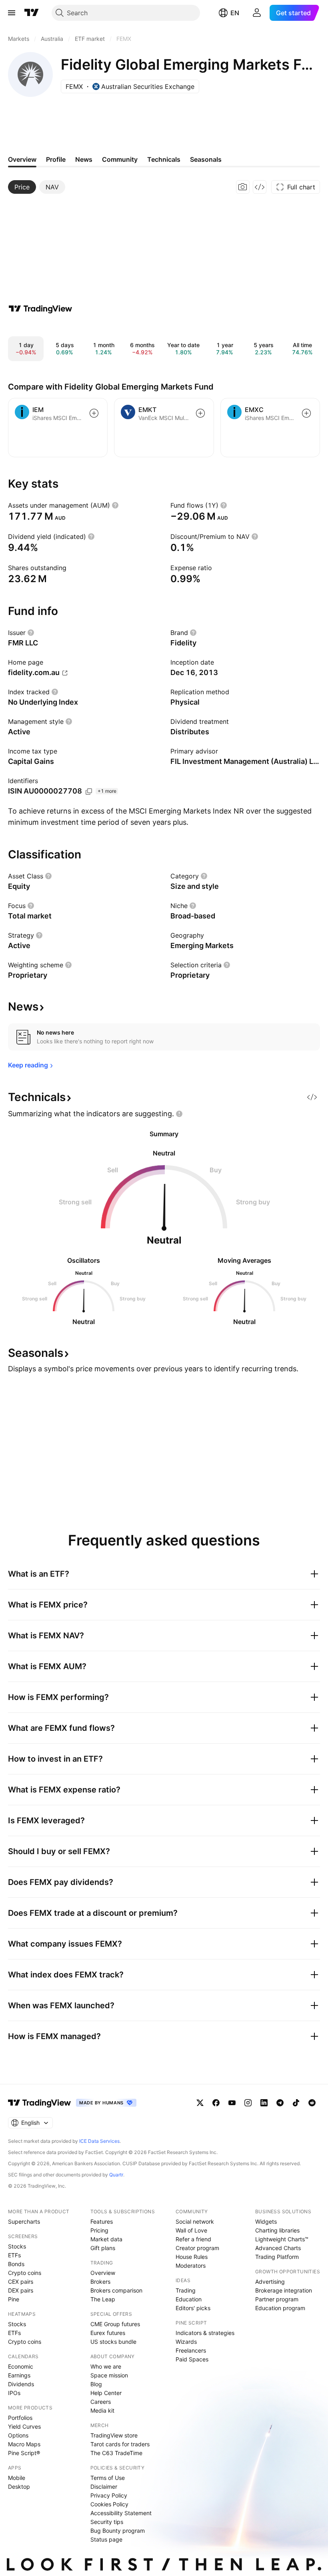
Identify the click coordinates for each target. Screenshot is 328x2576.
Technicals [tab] (164, 159)
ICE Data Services (99, 2141)
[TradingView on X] (200, 2103)
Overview (103, 2273)
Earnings (19, 2375)
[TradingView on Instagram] (248, 2103)
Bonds (16, 2264)
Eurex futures (108, 2333)
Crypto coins (25, 2273)
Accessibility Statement (121, 2513)
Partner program (277, 2299)
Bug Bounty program (118, 2531)
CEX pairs (21, 2282)
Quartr (116, 2175)
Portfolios (20, 2418)
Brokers (100, 2282)
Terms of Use (108, 2478)
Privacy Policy (109, 2495)
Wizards (186, 2342)
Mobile (17, 2478)
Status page (106, 2539)
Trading (186, 2290)
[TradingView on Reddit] (312, 2103)
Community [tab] (120, 159)
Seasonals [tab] (206, 159)
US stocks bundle (113, 2342)
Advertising (270, 2282)
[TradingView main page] (32, 13)
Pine (14, 2299)
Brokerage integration (284, 2290)
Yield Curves (24, 2426)
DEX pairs (21, 2290)
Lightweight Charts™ (282, 2239)
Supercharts (24, 2221)
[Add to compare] (94, 413)
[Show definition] (115, 505)
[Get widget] (260, 187)
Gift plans (103, 2248)
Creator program (197, 2248)
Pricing (99, 2230)
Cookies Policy (109, 2504)
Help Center (106, 2393)
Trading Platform (277, 2257)
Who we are (106, 2366)
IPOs (14, 2393)
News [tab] (84, 159)
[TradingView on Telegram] (280, 2103)
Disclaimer (104, 2487)
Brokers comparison (116, 2290)
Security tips (107, 2522)
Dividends (21, 2384)
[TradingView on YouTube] (232, 2103)
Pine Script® (24, 2453)
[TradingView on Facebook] (216, 2103)
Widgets (266, 2221)
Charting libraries (277, 2230)
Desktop (19, 2487)
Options (18, 2435)
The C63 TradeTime (116, 2453)
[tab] (22, 187)
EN (235, 13)
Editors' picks (193, 2308)
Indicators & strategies (205, 2333)
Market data (106, 2239)
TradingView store (114, 2435)
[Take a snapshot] (243, 187)
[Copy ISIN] (89, 792)
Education (189, 2299)
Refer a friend (193, 2239)
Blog (96, 2384)
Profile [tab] (56, 159)
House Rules (192, 2257)
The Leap (103, 2299)
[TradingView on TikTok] (296, 2103)
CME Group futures (115, 2324)
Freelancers (191, 2350)
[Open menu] (12, 13)
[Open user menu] (257, 13)
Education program (280, 2308)
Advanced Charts (278, 2248)
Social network (195, 2221)
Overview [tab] (22, 159)
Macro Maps (24, 2444)
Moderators (191, 2266)
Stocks (17, 2246)
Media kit (102, 2410)
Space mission (109, 2375)
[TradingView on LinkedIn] (264, 2103)
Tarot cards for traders (120, 2444)
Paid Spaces (192, 2359)
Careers (101, 2402)
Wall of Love (191, 2230)
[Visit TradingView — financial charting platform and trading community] (40, 309)
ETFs (14, 2255)
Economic (21, 2366)
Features (102, 2221)
